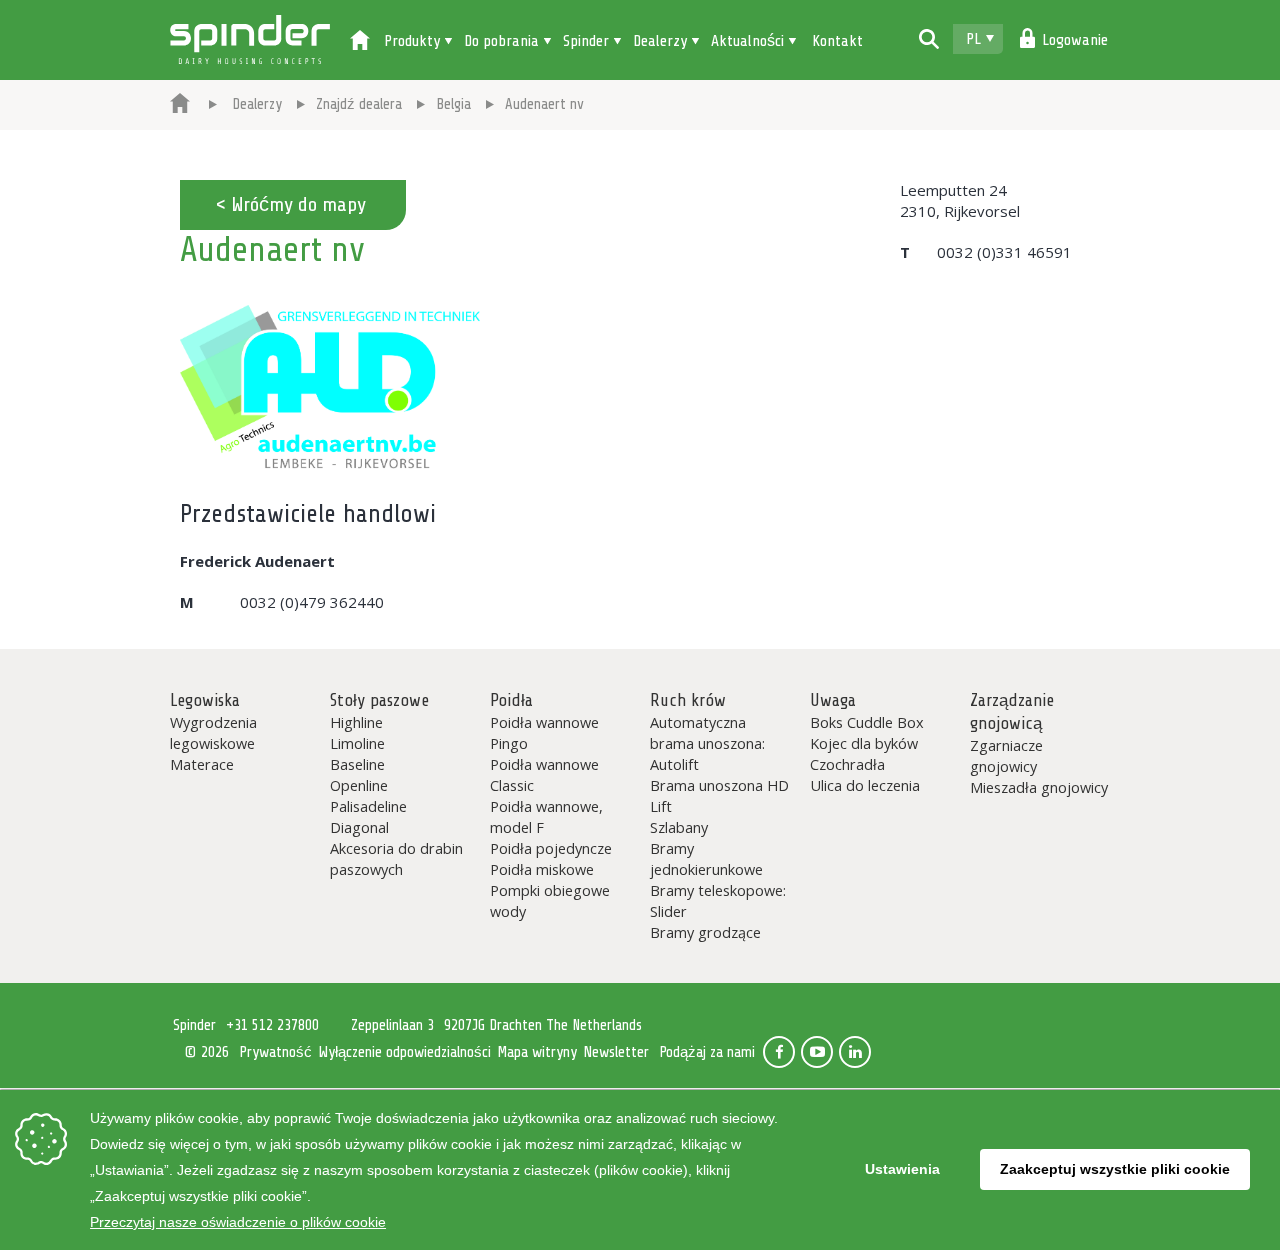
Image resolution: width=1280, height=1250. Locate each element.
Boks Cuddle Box (867, 722)
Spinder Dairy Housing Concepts (250, 40)
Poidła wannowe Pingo (544, 732)
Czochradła (847, 764)
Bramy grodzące (705, 932)
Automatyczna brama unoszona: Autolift (707, 743)
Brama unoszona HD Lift (719, 795)
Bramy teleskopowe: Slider (718, 900)
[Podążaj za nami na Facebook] (779, 1052)
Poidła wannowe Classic (544, 774)
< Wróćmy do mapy (290, 204)
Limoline (357, 743)
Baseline (357, 764)
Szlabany (679, 827)
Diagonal (359, 827)
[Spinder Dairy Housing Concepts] (180, 105)
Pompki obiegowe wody (550, 900)
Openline (359, 785)
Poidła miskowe (542, 869)
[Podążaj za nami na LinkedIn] (855, 1052)
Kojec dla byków (864, 743)
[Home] (360, 42)
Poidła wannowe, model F (546, 816)
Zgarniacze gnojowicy (1006, 755)
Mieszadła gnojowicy (1039, 787)
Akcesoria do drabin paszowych (396, 858)
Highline (356, 722)
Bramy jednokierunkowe (706, 858)
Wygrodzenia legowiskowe (213, 732)
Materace (202, 764)
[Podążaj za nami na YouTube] (817, 1052)
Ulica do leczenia (865, 785)
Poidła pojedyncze (551, 848)
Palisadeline (368, 806)
